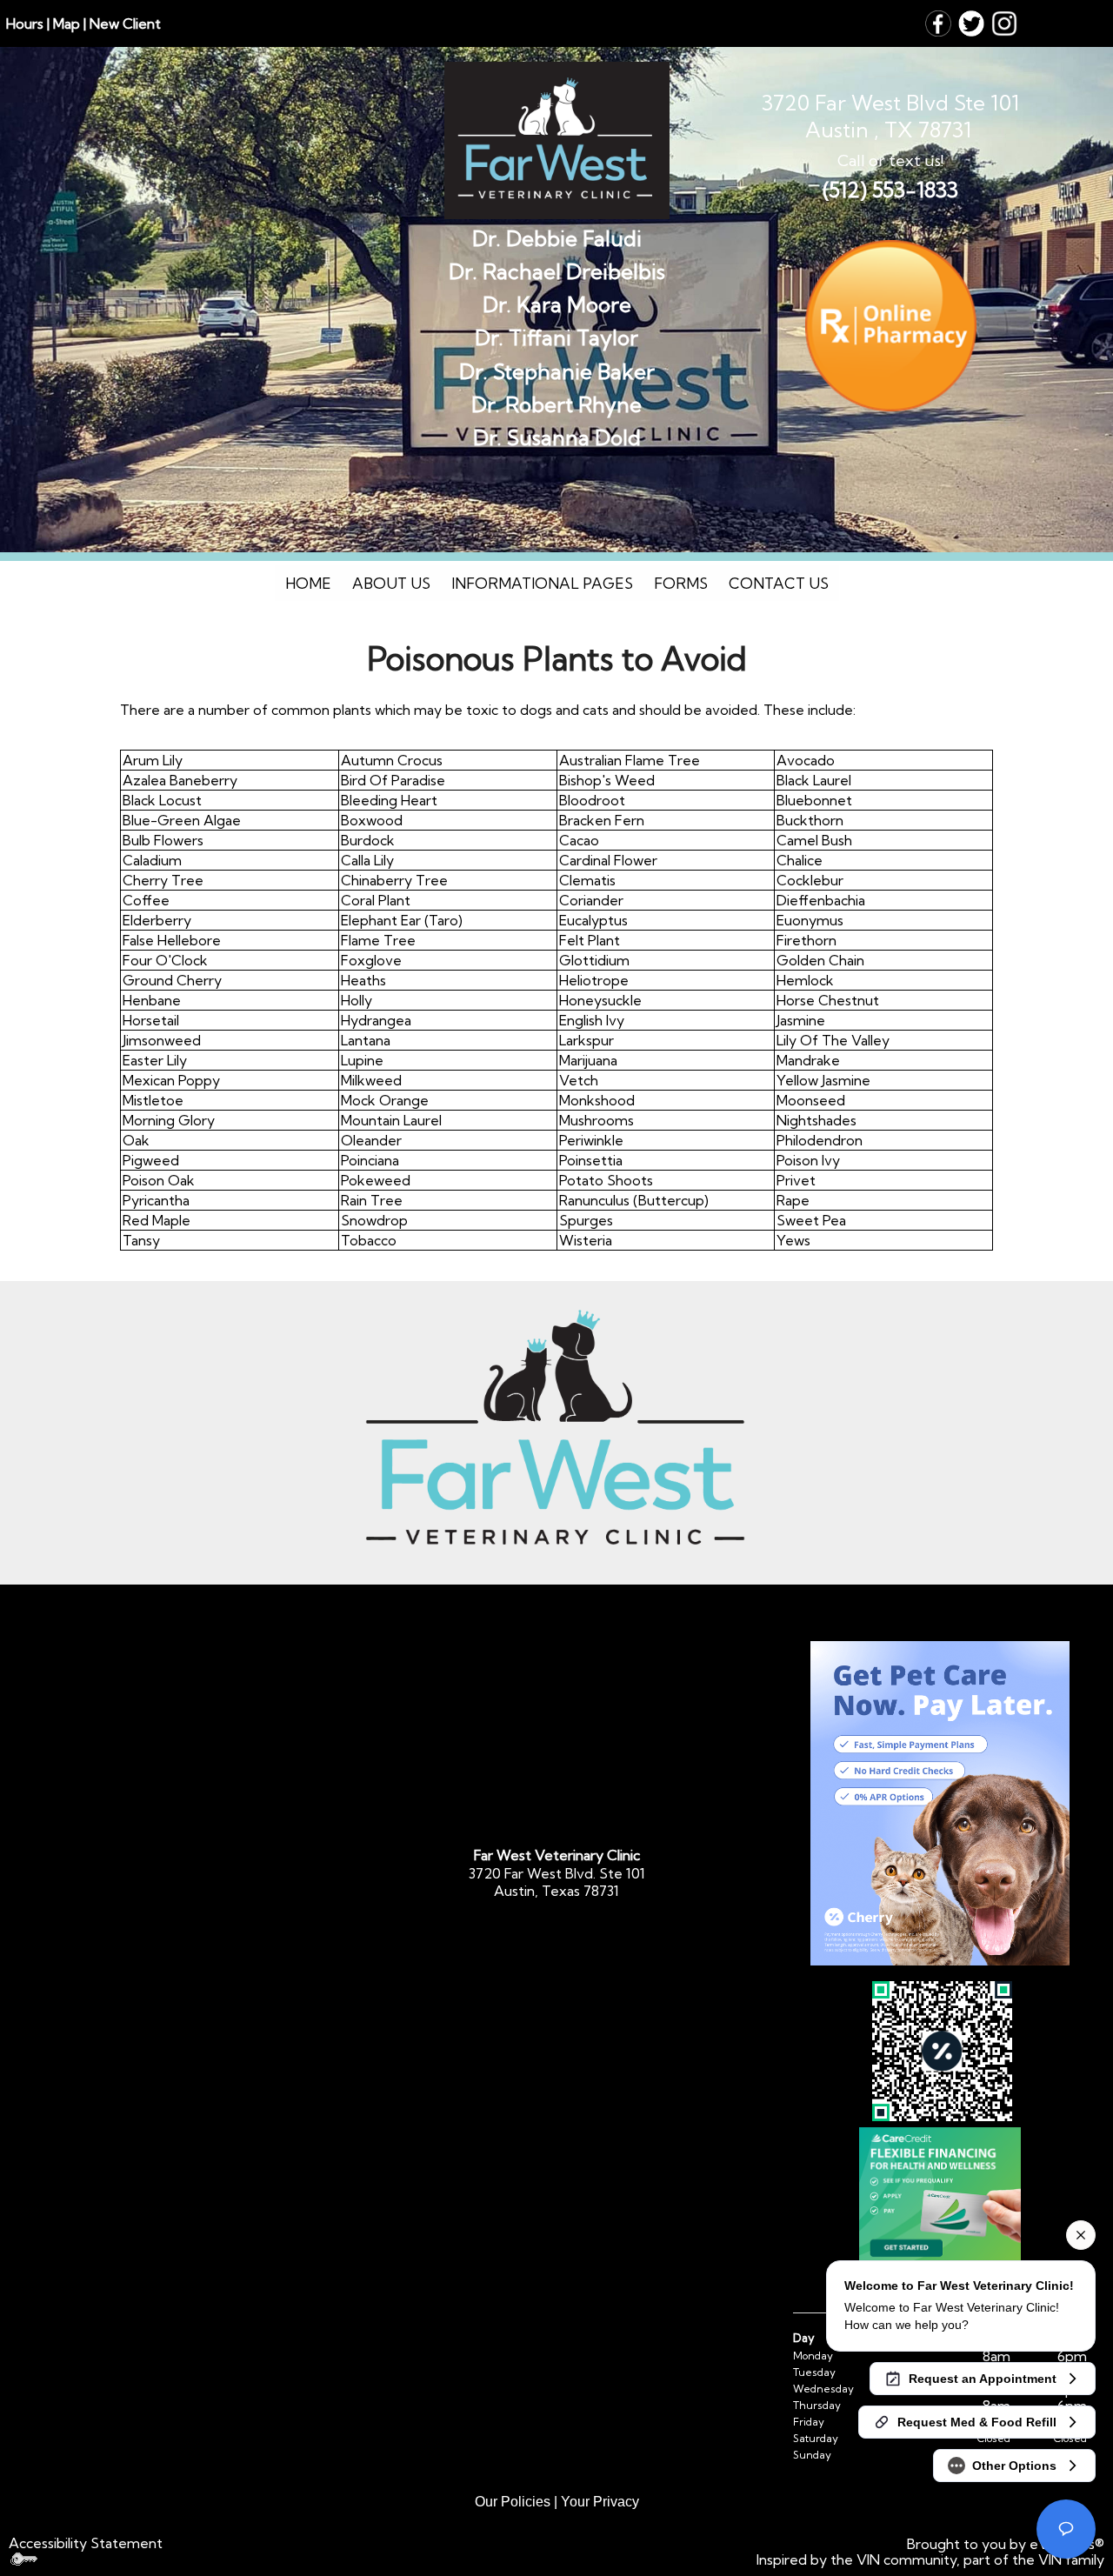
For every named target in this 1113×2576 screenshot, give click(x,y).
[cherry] (940, 1803)
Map (67, 23)
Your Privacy (600, 2502)
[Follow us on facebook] (938, 22)
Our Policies (513, 2502)
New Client (125, 23)
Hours (25, 23)
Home (308, 583)
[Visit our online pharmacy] (890, 326)
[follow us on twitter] (971, 22)
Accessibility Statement (86, 2543)
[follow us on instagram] (1004, 22)
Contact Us (779, 583)
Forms (681, 583)
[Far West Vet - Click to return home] (557, 137)
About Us (391, 583)
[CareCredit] (940, 2196)
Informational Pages (542, 583)
